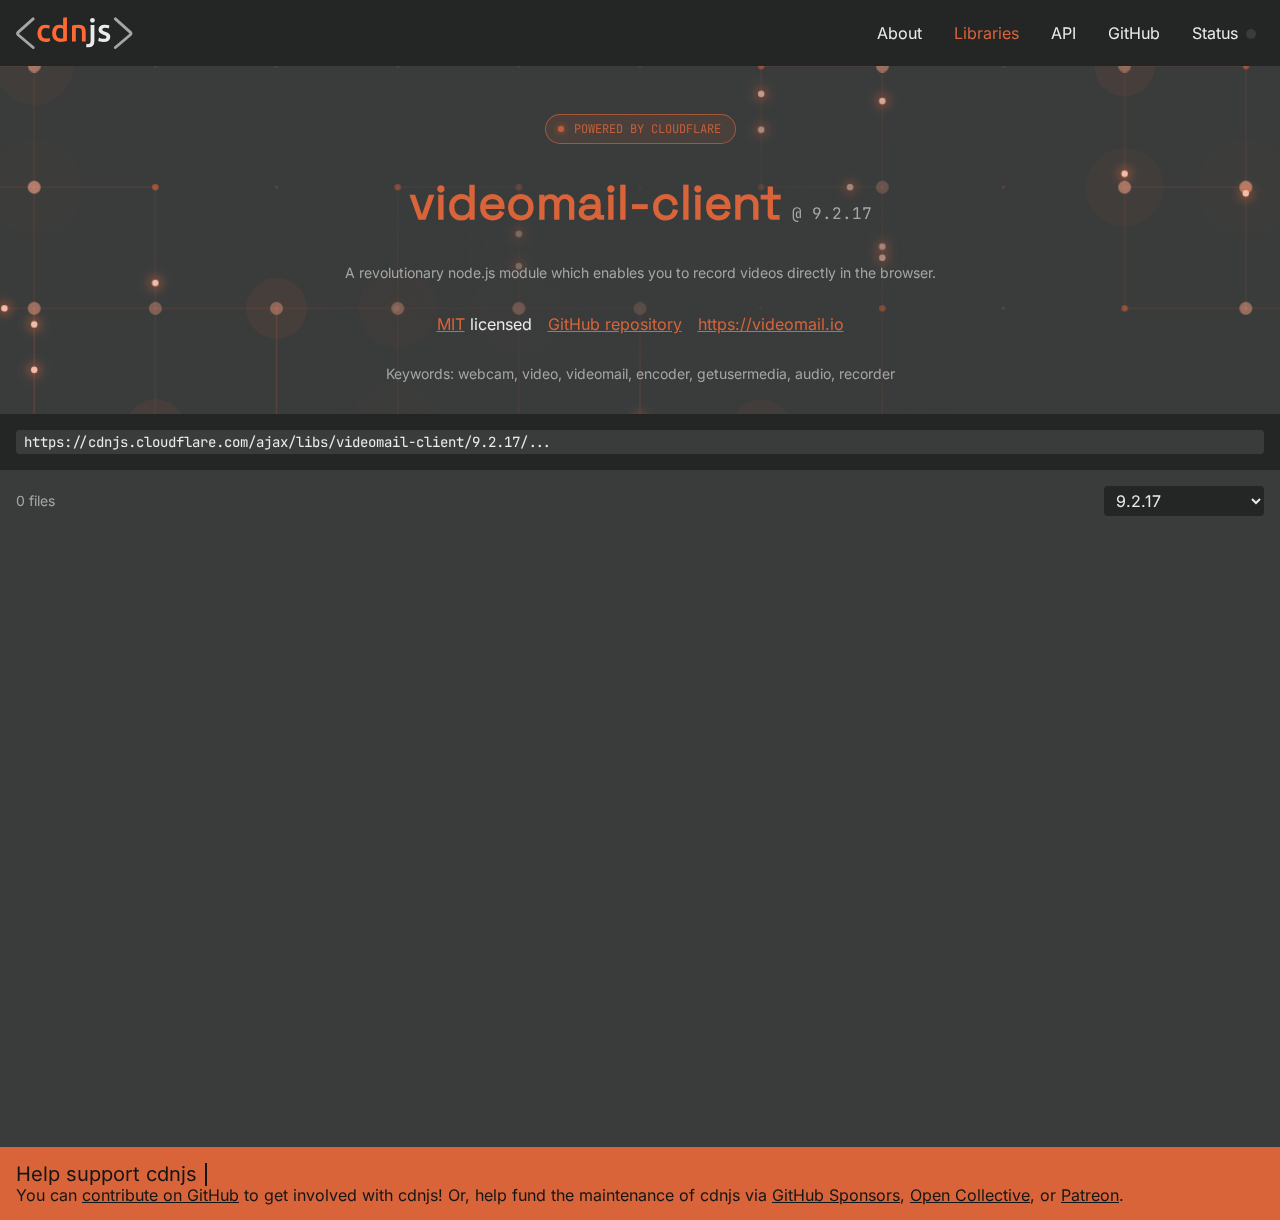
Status (1215, 33)
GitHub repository (615, 324)
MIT (451, 324)
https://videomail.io (771, 324)
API (1063, 33)
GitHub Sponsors (836, 1195)
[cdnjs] (74, 33)
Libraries (986, 33)
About (899, 33)
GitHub (1134, 33)
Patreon (1090, 1195)
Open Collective (970, 1195)
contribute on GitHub (160, 1195)
